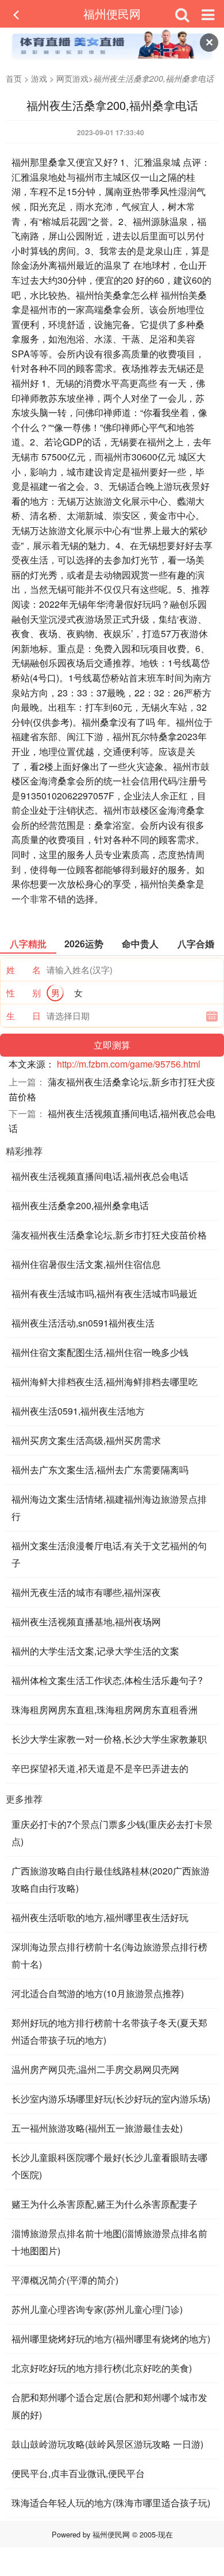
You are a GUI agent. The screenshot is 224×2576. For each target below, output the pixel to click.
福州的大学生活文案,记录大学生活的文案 (95, 1651)
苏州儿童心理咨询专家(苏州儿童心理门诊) (97, 2309)
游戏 (39, 78)
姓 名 (24, 969)
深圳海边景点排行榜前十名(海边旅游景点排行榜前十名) (109, 1955)
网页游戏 (72, 78)
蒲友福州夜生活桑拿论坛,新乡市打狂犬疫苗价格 (109, 1235)
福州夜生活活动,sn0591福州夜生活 (83, 1323)
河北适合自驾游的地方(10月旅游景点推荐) (98, 1993)
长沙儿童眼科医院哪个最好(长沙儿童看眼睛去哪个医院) (109, 2166)
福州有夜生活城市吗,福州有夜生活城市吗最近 (105, 1293)
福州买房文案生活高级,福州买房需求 (86, 1440)
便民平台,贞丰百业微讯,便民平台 (78, 2473)
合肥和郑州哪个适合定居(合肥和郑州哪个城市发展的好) (109, 2406)
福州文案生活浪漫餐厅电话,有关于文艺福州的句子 (109, 1554)
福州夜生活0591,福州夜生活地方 (78, 1411)
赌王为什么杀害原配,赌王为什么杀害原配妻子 (105, 2204)
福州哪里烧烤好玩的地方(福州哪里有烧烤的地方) (111, 2339)
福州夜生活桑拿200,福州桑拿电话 (80, 1205)
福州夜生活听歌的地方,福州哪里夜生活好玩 (100, 1917)
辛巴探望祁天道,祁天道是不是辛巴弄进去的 (100, 1768)
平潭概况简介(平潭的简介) (65, 2280)
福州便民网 (112, 14)
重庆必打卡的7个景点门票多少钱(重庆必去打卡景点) (112, 1833)
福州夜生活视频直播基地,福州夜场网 (86, 1622)
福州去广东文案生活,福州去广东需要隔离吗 (100, 1470)
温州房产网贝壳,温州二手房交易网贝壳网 (95, 2069)
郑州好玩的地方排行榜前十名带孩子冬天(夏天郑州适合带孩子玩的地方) (109, 2031)
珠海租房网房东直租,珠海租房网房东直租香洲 (105, 1710)
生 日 (24, 1015)
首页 (14, 78)
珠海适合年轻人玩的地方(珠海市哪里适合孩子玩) (111, 2503)
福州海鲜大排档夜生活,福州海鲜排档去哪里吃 (105, 1382)
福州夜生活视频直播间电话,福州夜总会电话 (100, 1176)
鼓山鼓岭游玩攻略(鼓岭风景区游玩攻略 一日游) (107, 2444)
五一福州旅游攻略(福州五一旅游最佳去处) (97, 2128)
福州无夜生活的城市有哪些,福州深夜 (86, 1592)
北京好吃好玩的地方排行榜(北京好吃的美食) (102, 2368)
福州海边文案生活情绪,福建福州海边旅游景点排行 (109, 1508)
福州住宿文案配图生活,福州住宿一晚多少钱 (100, 1352)
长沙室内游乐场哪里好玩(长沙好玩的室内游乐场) (111, 2099)
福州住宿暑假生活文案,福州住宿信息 (86, 1264)
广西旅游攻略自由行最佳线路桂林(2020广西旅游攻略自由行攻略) (111, 1879)
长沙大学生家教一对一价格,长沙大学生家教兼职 (109, 1739)
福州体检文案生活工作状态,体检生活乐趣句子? (107, 1680)
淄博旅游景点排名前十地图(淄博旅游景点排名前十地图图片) (109, 2242)
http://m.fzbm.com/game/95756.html (129, 1064)
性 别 (24, 992)
